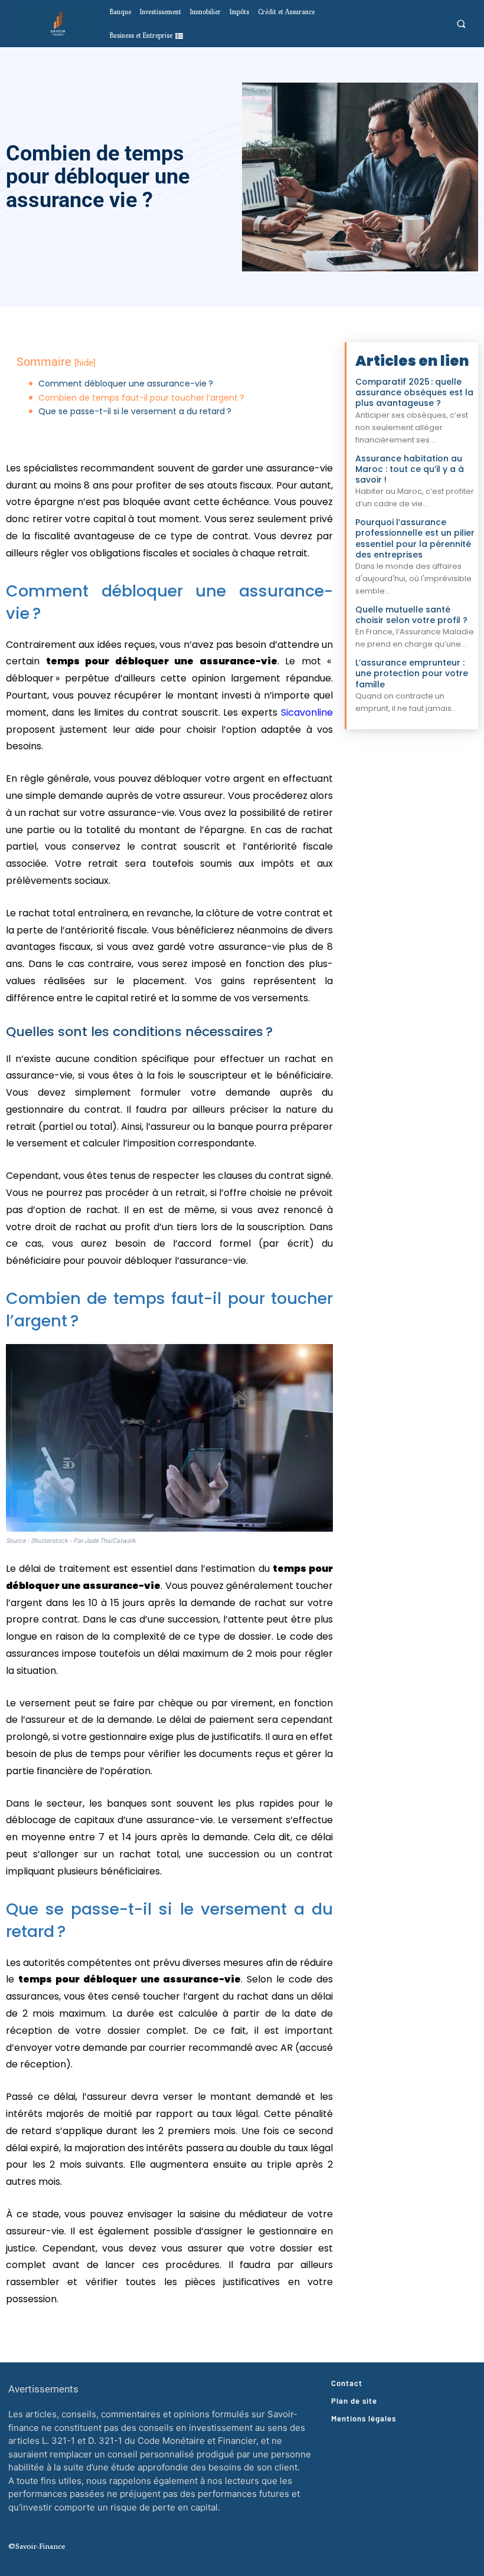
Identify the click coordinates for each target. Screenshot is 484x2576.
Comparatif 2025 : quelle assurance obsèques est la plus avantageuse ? (414, 392)
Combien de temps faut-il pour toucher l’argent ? (141, 398)
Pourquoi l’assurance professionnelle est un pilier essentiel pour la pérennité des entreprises (415, 538)
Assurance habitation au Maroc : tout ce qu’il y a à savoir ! (410, 469)
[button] (461, 24)
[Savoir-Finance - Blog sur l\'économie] (58, 24)
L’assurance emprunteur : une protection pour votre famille (412, 673)
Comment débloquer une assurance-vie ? (126, 384)
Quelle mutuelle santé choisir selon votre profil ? (411, 615)
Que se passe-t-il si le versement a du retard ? (135, 412)
